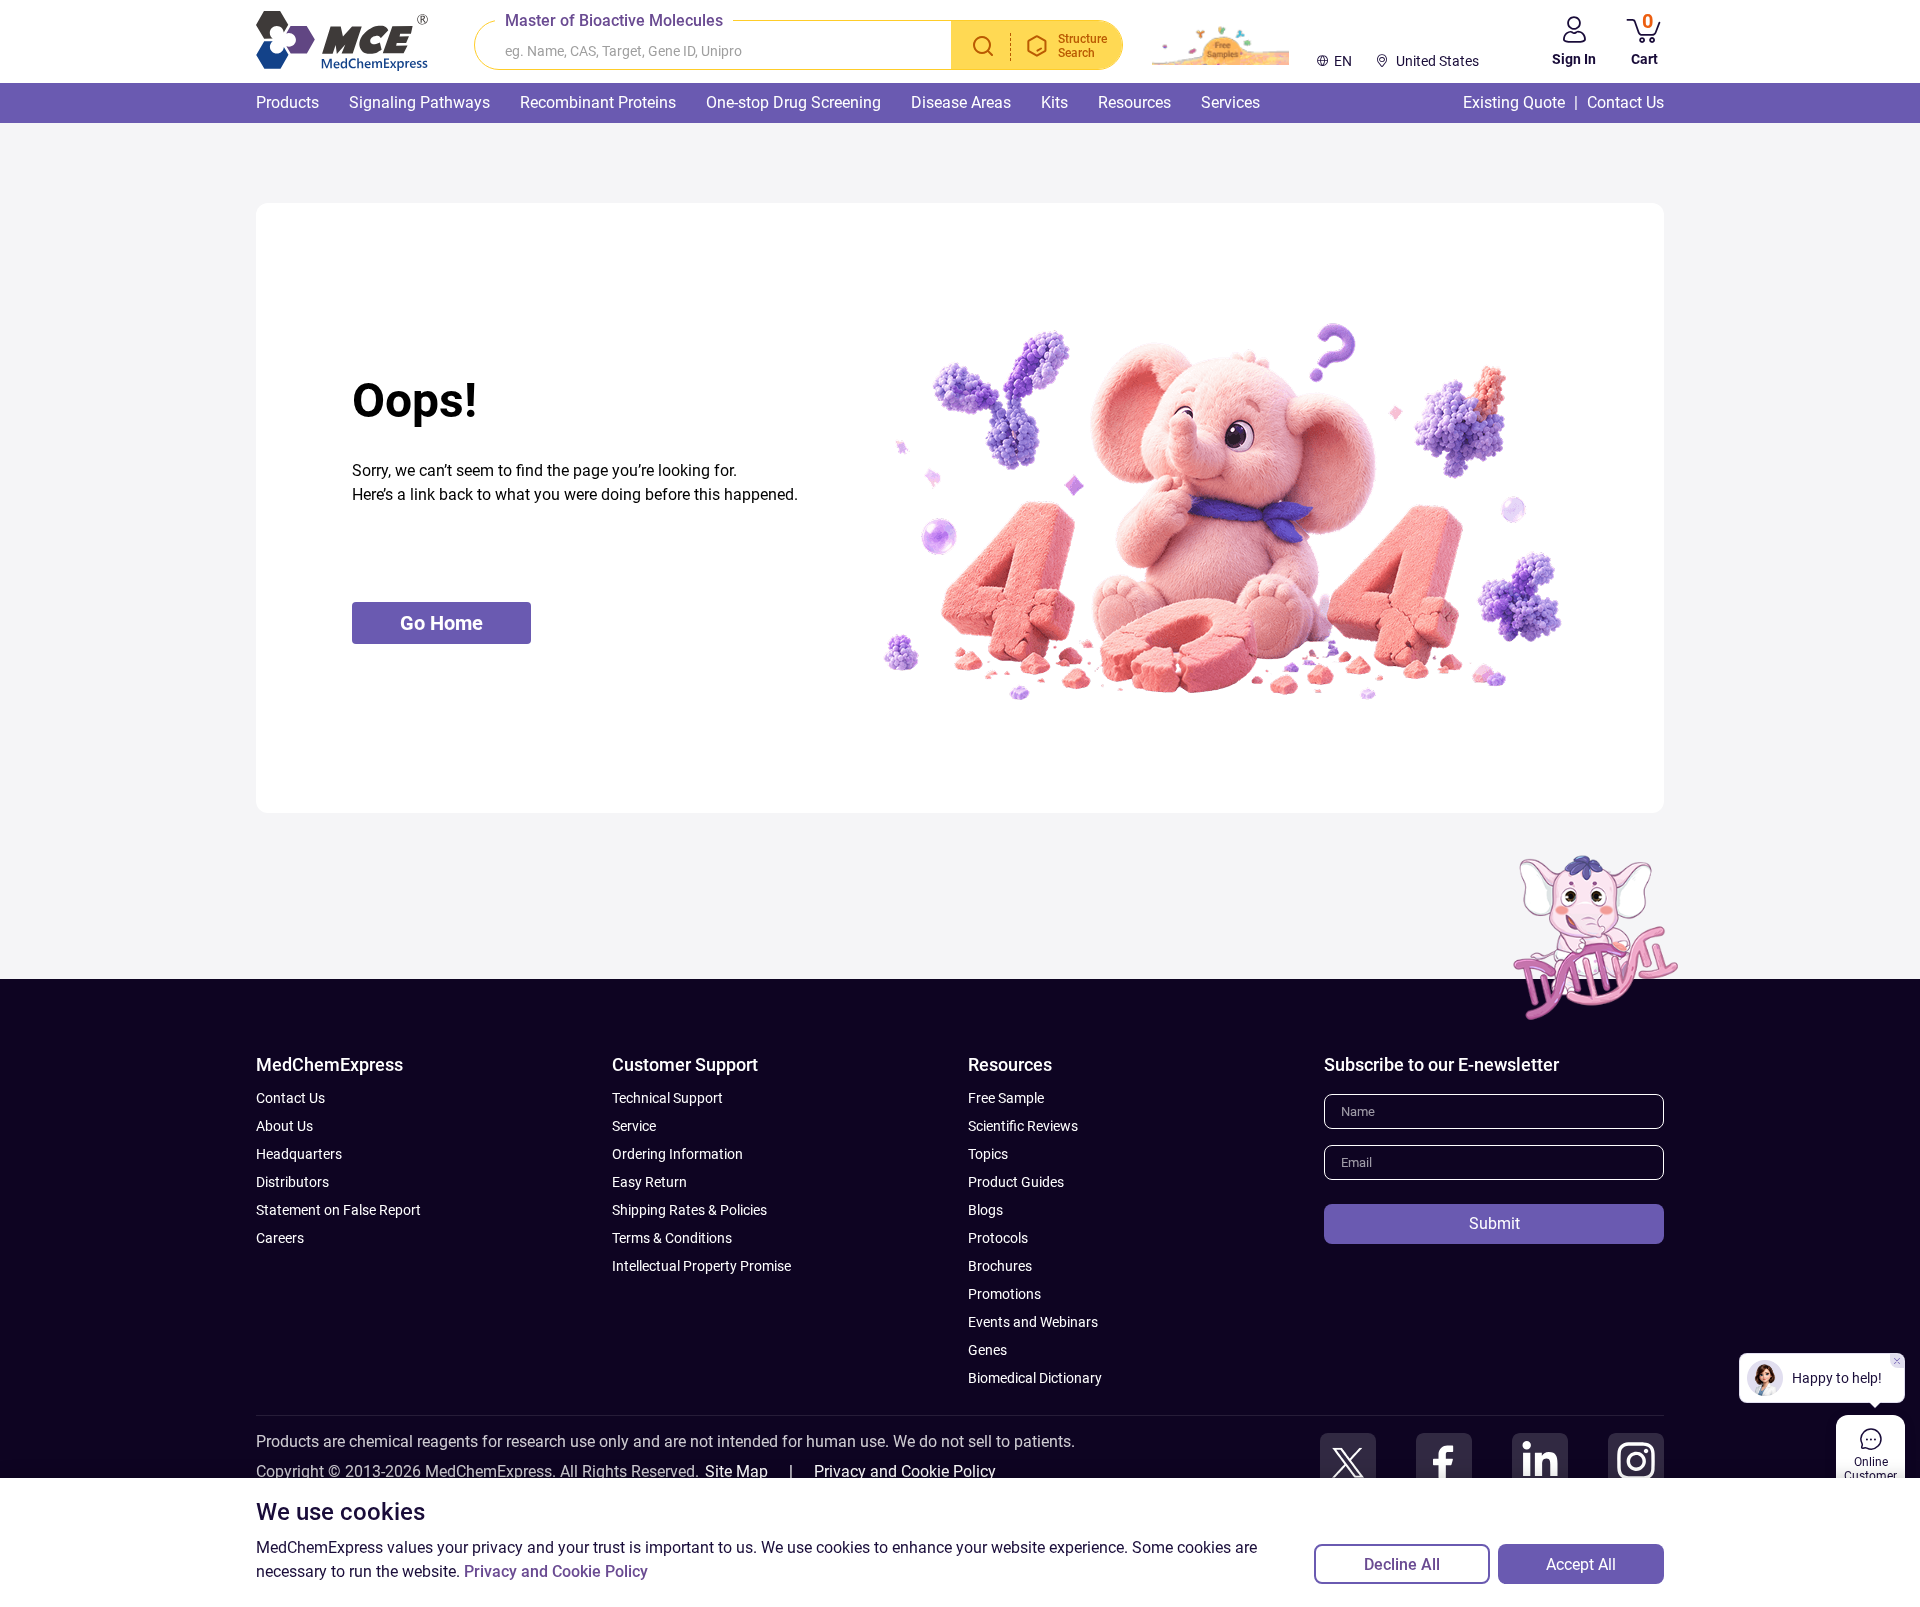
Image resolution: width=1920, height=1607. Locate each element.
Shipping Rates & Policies (689, 1210)
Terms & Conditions (672, 1238)
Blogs (985, 1210)
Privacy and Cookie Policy (905, 1471)
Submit (1494, 1223)
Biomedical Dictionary (1035, 1378)
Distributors (292, 1182)
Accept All (1581, 1564)
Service (634, 1126)
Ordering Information (677, 1154)
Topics (988, 1154)
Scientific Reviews (1023, 1126)
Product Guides (1016, 1182)
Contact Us (290, 1098)
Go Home (441, 623)
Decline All (1402, 1564)
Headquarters (299, 1154)
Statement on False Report (338, 1210)
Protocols (998, 1238)
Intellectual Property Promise (701, 1266)
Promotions (1004, 1294)
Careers (280, 1238)
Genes (987, 1350)
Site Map (736, 1471)
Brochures (1000, 1266)
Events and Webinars (1033, 1322)
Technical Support (667, 1098)
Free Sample (1006, 1098)
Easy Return (649, 1182)
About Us (284, 1126)
